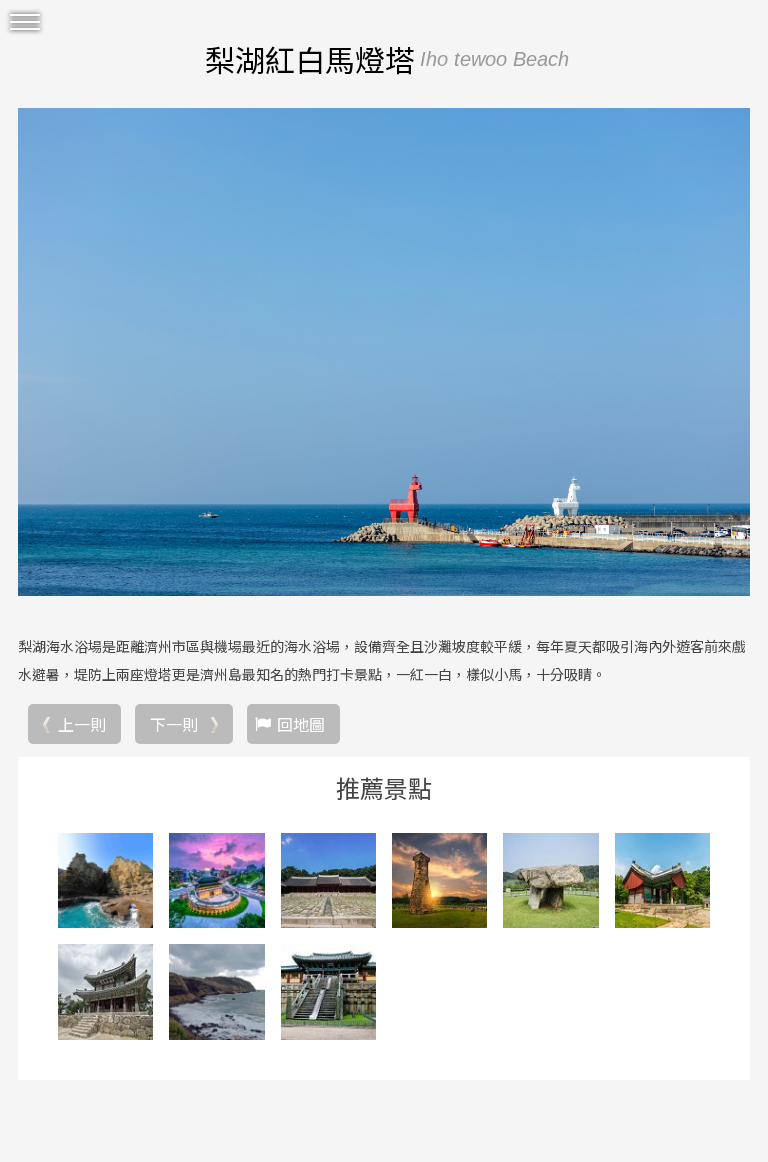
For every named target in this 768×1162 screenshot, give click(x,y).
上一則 (82, 724)
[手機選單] (25, 22)
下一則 (174, 724)
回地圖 (301, 724)
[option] (384, 352)
